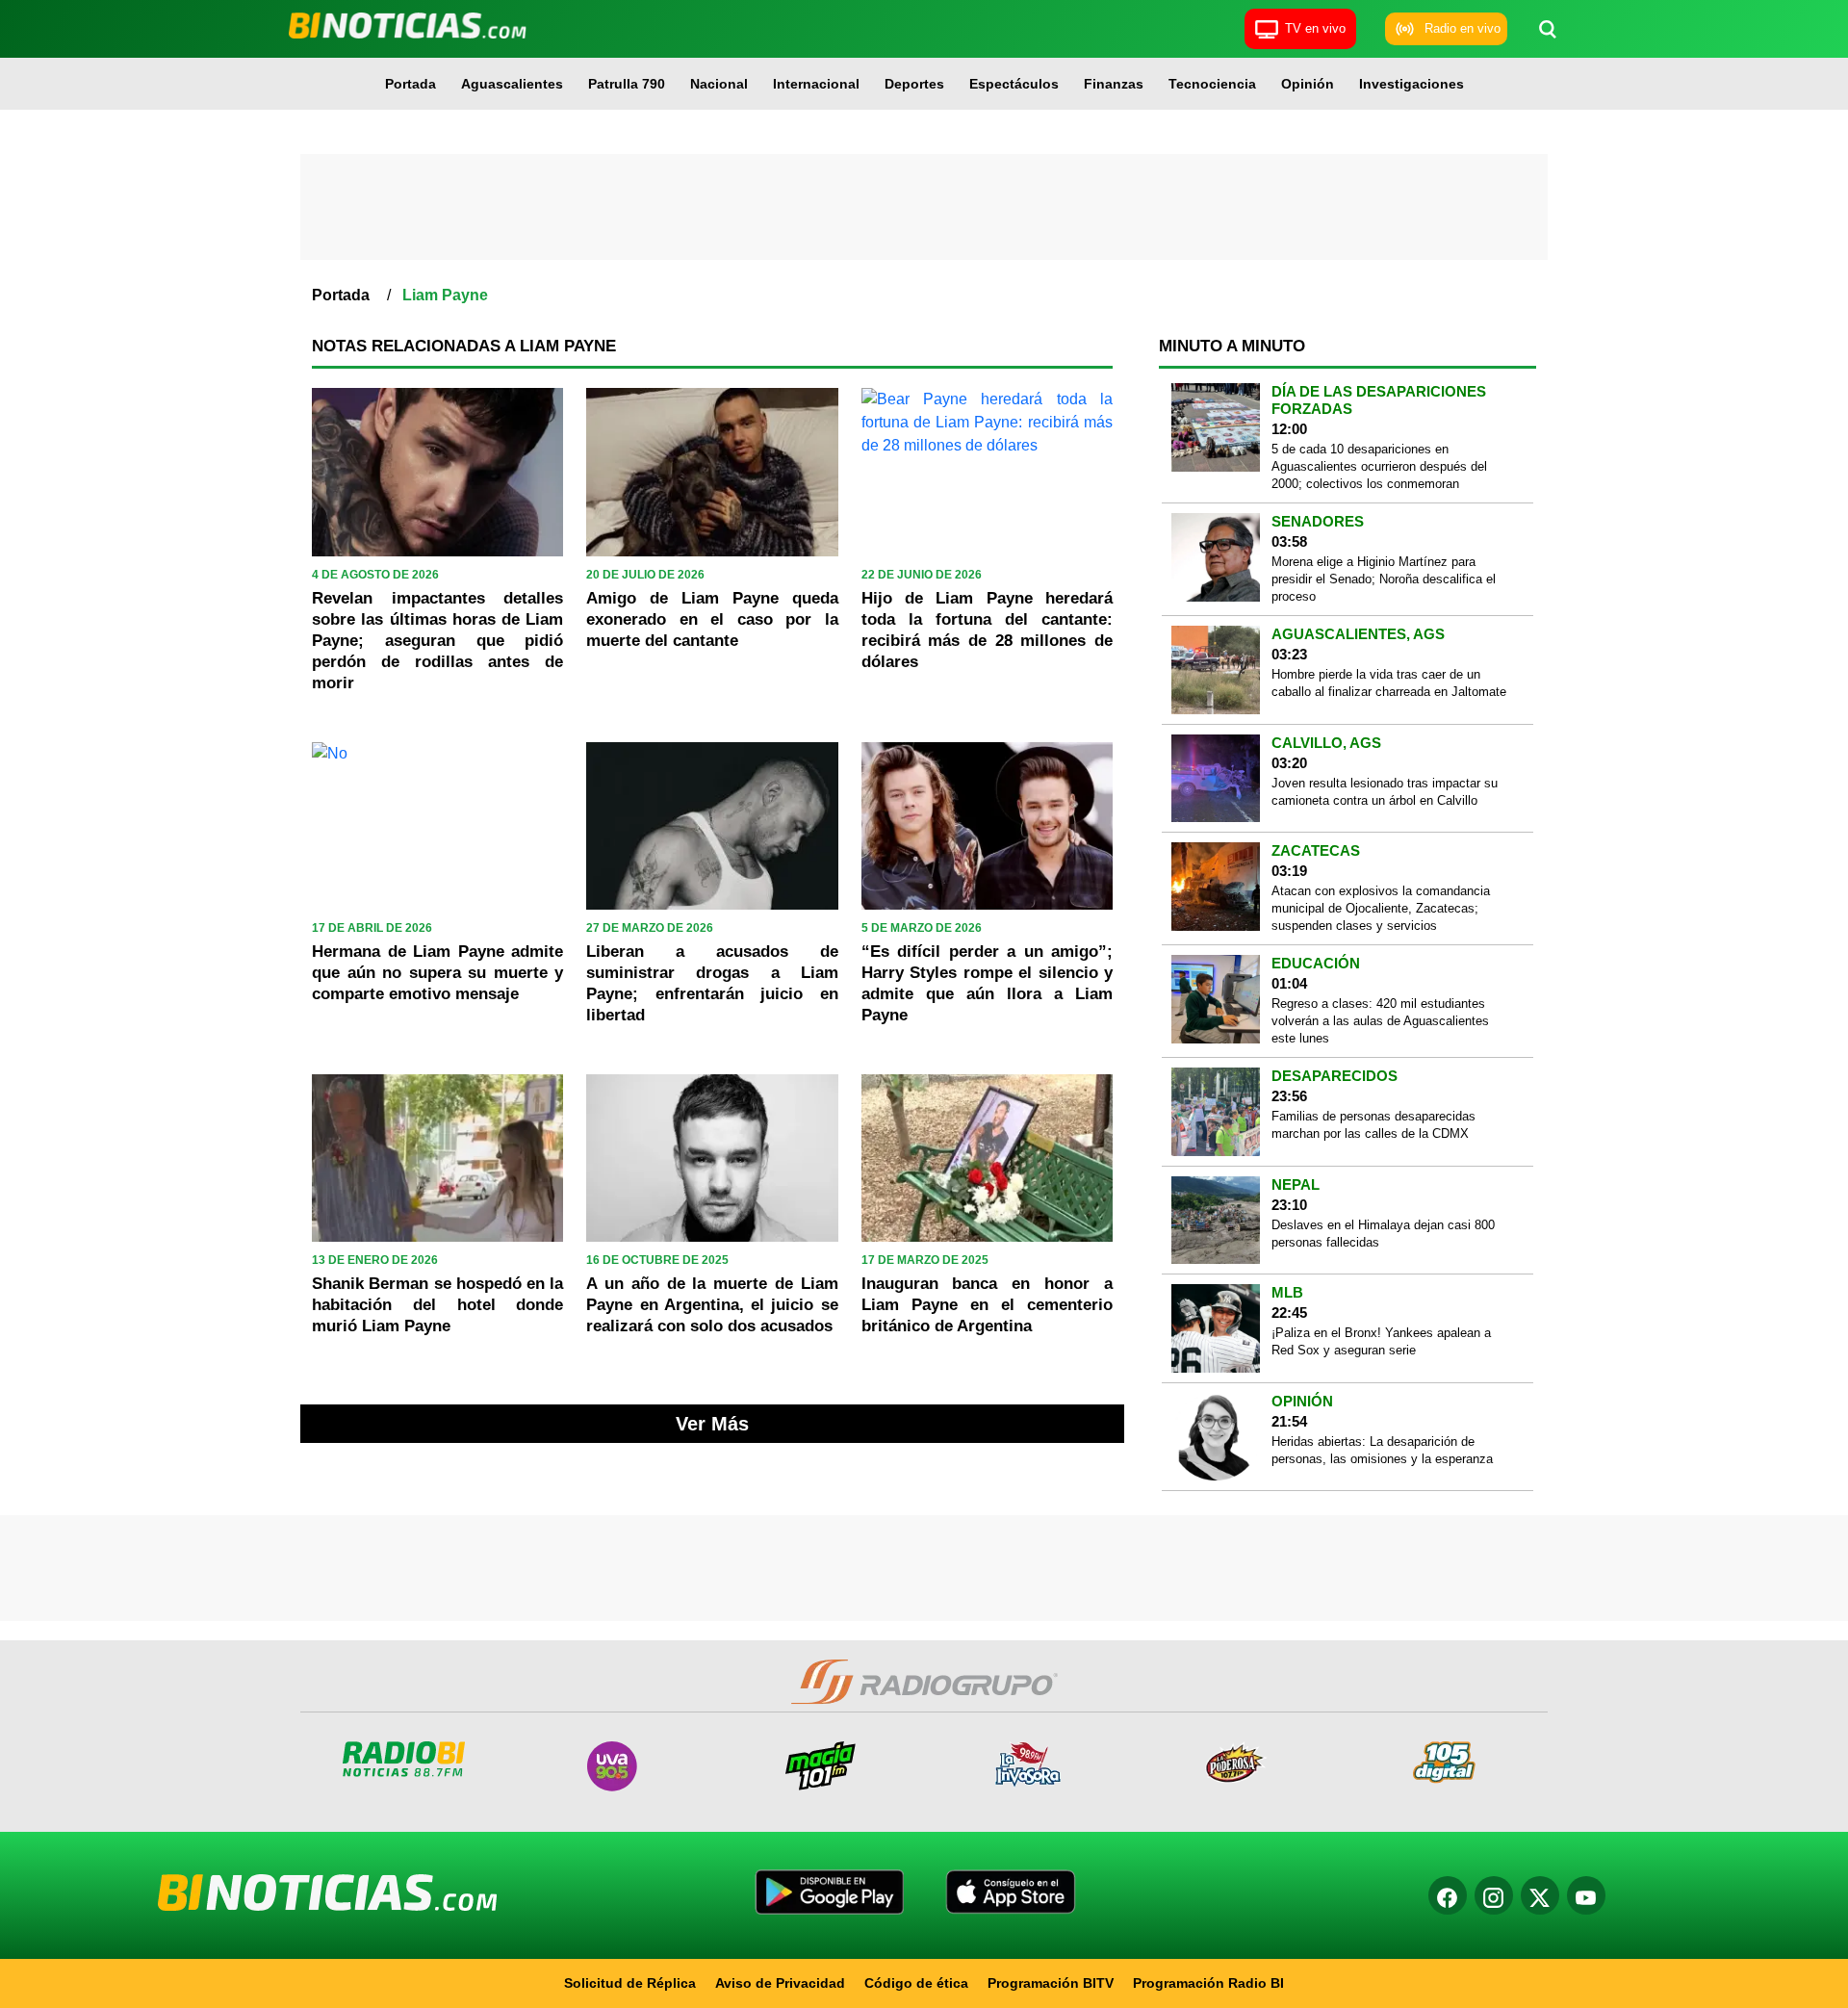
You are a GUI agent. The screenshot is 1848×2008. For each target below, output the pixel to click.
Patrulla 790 (627, 84)
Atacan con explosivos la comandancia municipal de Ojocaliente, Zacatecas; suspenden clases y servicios (1381, 908)
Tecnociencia (1212, 84)
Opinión (1308, 84)
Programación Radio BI (1208, 1983)
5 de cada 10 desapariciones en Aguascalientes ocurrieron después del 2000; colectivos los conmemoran (1379, 466)
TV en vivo (1315, 28)
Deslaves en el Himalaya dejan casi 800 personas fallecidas (1383, 1234)
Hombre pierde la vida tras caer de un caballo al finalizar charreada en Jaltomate (1389, 683)
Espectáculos (1014, 84)
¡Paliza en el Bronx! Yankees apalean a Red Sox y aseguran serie (1381, 1341)
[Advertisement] (924, 207)
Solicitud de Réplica (630, 1983)
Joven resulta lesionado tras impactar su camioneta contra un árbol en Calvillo (1385, 792)
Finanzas (1114, 84)
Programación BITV (1051, 1983)
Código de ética (916, 1983)
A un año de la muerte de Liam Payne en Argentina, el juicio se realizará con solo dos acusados (712, 1305)
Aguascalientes (512, 84)
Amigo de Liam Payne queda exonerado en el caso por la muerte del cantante (712, 619)
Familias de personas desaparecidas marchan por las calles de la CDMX (1373, 1125)
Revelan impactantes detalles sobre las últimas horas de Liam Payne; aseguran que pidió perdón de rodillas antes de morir (437, 641)
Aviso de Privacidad (780, 1983)
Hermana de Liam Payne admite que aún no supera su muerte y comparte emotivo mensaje (437, 973)
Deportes (914, 84)
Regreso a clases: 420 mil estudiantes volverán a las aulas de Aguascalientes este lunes (1380, 1021)
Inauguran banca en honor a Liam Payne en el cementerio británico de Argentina (987, 1305)
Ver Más (712, 1424)
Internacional (816, 84)
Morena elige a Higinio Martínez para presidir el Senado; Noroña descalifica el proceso (1384, 579)
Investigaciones (1412, 84)
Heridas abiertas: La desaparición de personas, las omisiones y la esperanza (1382, 1450)
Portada (411, 84)
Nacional (719, 84)
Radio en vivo (1463, 28)
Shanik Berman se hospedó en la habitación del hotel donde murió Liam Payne (437, 1305)
